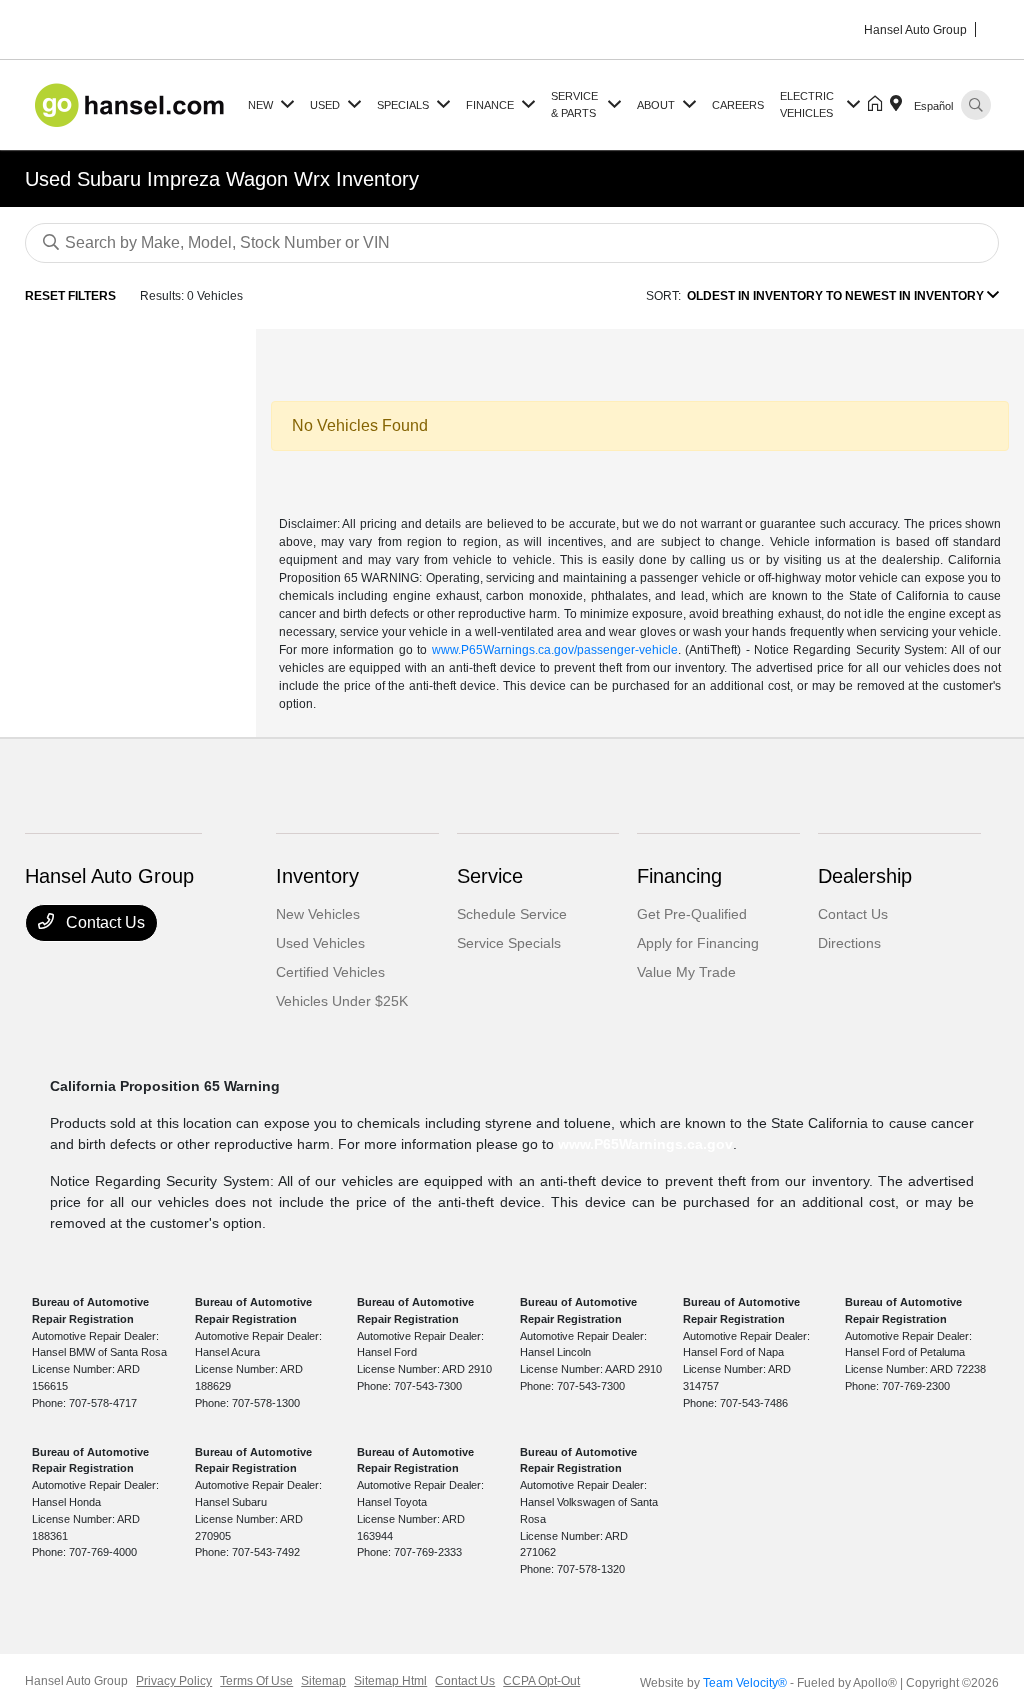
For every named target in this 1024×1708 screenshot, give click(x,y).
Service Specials (509, 943)
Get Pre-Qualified (692, 914)
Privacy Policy (174, 1681)
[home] (879, 105)
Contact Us (103, 922)
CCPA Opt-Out (541, 1681)
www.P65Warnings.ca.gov (645, 1144)
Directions (849, 943)
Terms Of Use (256, 1681)
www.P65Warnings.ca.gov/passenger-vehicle (555, 650)
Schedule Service (512, 914)
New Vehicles (318, 914)
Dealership (865, 876)
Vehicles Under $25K (342, 1001)
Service (490, 876)
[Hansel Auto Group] (132, 103)
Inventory (317, 876)
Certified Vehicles (330, 972)
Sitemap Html (390, 1681)
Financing (679, 876)
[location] (900, 105)
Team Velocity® (745, 1683)
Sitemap (323, 1681)
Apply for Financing (698, 943)
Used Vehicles (320, 943)
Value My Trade (686, 972)
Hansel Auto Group (76, 1681)
